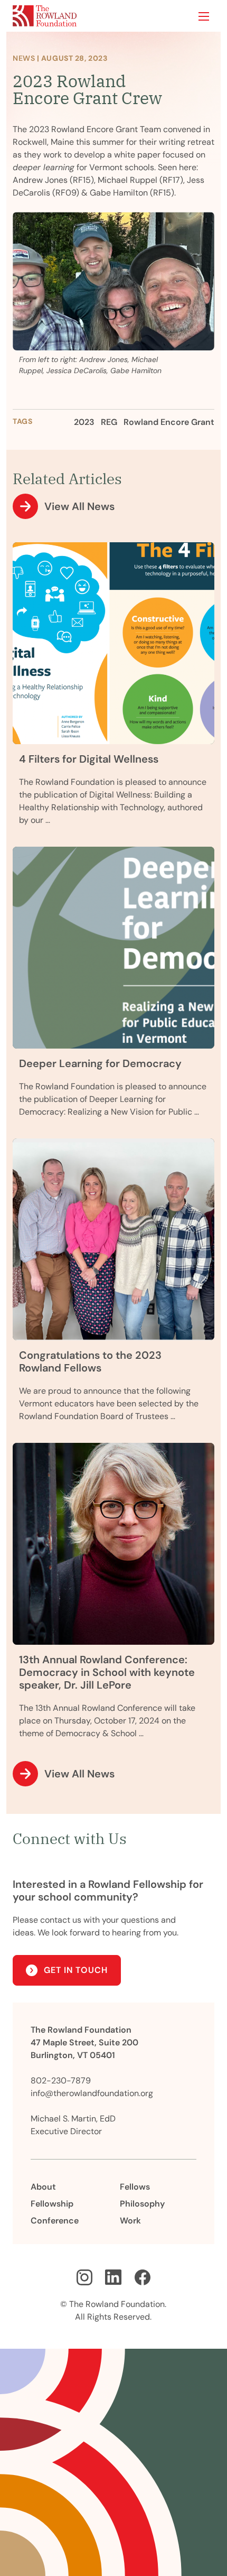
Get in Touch (76, 1970)
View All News (79, 506)
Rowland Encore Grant (169, 422)
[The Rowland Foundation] (45, 16)
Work (130, 2221)
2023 (84, 422)
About (43, 2187)
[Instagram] (84, 2277)
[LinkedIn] (113, 2277)
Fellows (135, 2187)
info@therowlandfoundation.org (92, 2093)
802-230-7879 (61, 2081)
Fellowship (52, 2204)
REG (109, 422)
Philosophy (142, 2204)
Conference (55, 2221)
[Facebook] (143, 2277)
